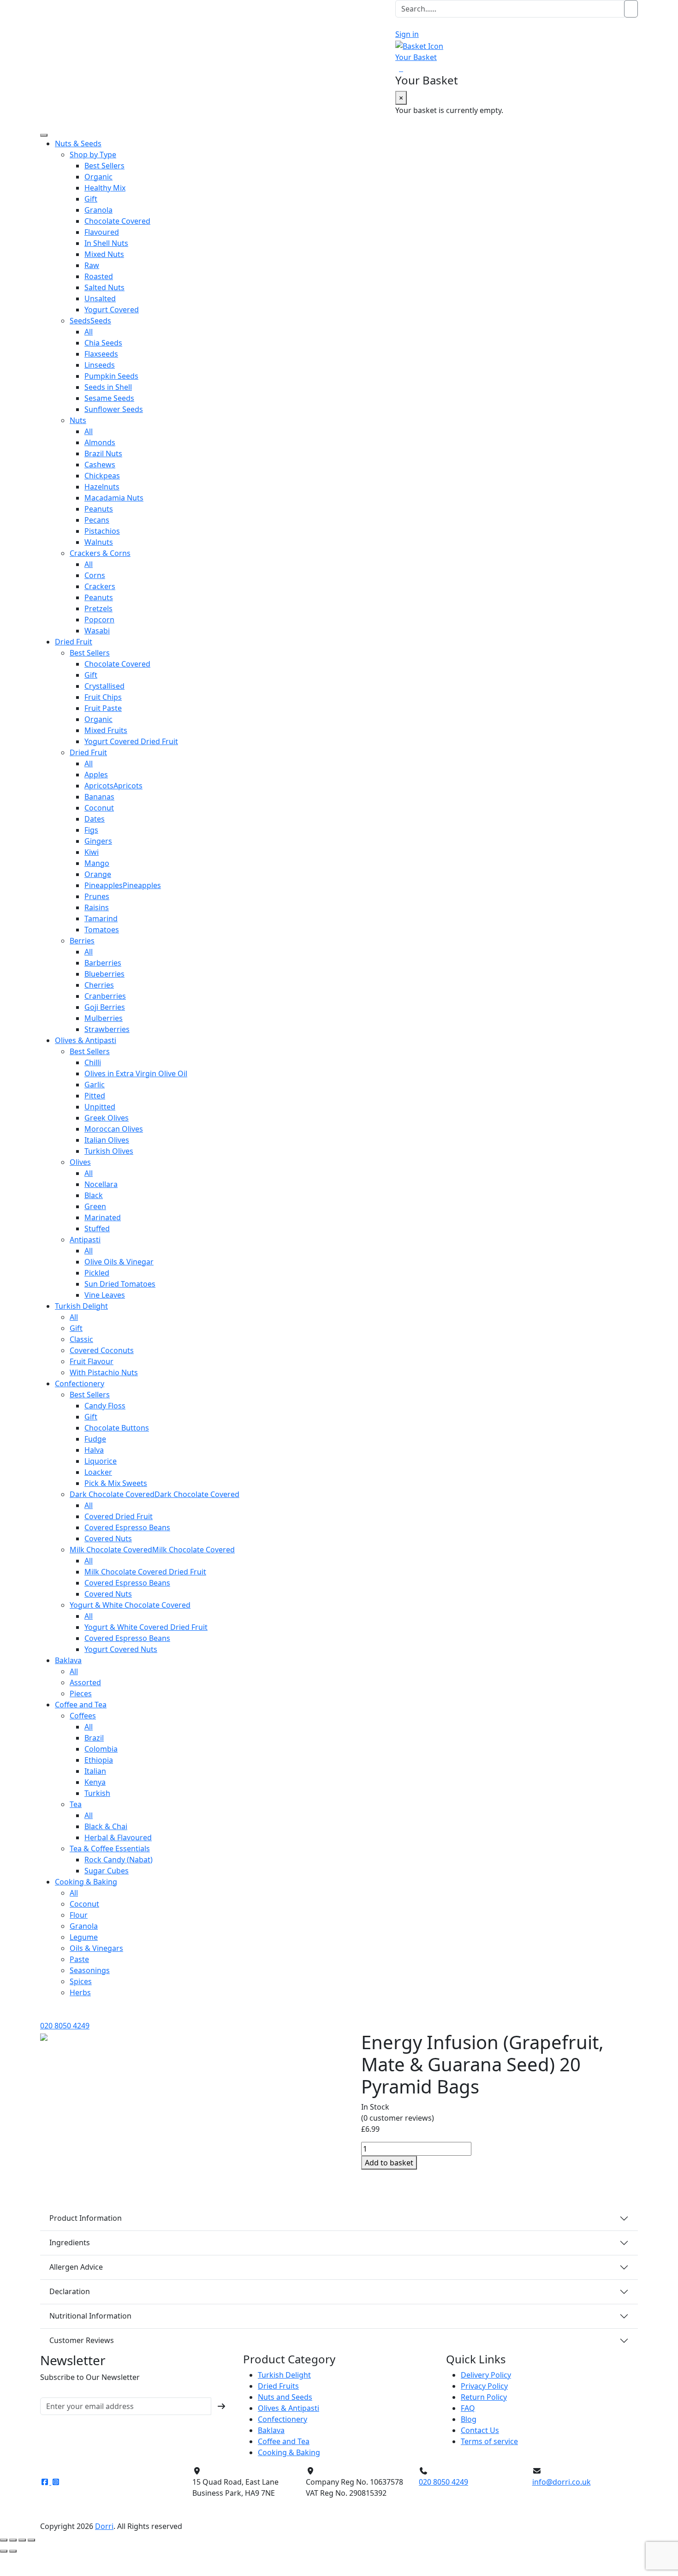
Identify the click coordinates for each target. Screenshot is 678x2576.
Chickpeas (102, 476)
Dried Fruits (278, 2386)
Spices (81, 1981)
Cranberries (105, 996)
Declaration (70, 2291)
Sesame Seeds (109, 398)
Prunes (97, 896)
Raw (92, 265)
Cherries (99, 985)
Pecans (97, 520)
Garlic (95, 1085)
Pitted (95, 1096)
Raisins (97, 907)
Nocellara (101, 1184)
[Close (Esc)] (31, 2540)
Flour (79, 1915)
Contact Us (480, 2430)
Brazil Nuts (103, 453)
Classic (81, 1339)
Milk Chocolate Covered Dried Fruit (145, 1572)
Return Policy (484, 2397)
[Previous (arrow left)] (4, 2551)
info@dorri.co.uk (562, 2482)
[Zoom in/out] (4, 2540)
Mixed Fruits (106, 730)
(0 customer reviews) (398, 2118)
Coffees (83, 1716)
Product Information (86, 2218)
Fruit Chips (103, 697)
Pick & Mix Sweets (116, 1483)
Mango (97, 863)
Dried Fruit (74, 642)
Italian (95, 1771)
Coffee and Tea (81, 1705)
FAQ (468, 2408)
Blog (469, 2419)
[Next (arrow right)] (13, 2551)
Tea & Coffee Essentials (110, 1849)
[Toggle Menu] (44, 135)
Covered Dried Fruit (119, 1516)
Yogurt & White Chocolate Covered (130, 1605)
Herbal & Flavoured (118, 1837)
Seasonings (90, 1970)
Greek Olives (107, 1118)
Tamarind (101, 918)
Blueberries (104, 974)
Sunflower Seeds (114, 409)
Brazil (94, 1738)
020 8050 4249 (65, 2026)
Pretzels (98, 608)
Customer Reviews (82, 2340)
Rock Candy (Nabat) (119, 1860)
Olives (80, 1162)
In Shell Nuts (106, 243)
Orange (98, 874)
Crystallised (104, 686)
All (89, 332)
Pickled (97, 1273)
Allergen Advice (76, 2267)
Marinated (103, 1217)
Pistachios (102, 531)
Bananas (99, 797)
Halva (94, 1450)
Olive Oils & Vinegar (119, 1262)
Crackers (100, 586)
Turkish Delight (81, 1306)
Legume (84, 1937)
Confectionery (80, 1383)
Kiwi (92, 852)
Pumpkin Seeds (111, 376)
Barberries (103, 963)
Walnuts (99, 542)
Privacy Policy (484, 2386)
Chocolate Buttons (117, 1428)
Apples (96, 775)
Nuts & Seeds (78, 143)
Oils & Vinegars (96, 1948)
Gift (91, 199)
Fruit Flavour (92, 1361)
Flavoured (102, 232)
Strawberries (107, 1029)
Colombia (101, 1749)
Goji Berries (105, 1007)
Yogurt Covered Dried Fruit (131, 741)
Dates (95, 819)
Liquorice (101, 1461)
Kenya (95, 1782)
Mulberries (104, 1018)
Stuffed (97, 1228)
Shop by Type (93, 155)
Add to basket (389, 2163)
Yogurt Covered (112, 310)
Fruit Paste (103, 708)
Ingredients (70, 2242)
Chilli (93, 1062)
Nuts (78, 420)
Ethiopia (99, 1760)
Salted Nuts (104, 287)
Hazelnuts (102, 487)
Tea (76, 1804)
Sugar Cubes (107, 1871)
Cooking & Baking (86, 1882)
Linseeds (100, 365)
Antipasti (85, 1240)
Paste (79, 1959)
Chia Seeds (103, 343)
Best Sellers (104, 166)
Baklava (68, 1660)
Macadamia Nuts (114, 498)
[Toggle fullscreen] (13, 2540)
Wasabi (97, 631)
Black (94, 1195)
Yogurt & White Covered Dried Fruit (146, 1627)
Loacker (98, 1472)
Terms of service (489, 2441)
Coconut (99, 808)
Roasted (99, 276)
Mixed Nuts (104, 254)
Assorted (85, 1682)
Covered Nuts (108, 1538)
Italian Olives (107, 1140)
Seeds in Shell (108, 387)
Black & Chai (106, 1826)
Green (95, 1206)
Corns (95, 575)
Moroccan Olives (114, 1129)
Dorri (104, 2526)
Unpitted (100, 1107)
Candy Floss (105, 1406)
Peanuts (99, 509)
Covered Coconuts (102, 1350)
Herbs (80, 1992)
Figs (91, 830)
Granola (98, 210)
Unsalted (100, 298)
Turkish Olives (109, 1151)
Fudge (95, 1439)
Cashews (100, 465)
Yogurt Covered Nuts (121, 1649)
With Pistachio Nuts (104, 1372)
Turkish (97, 1793)
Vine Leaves (105, 1295)
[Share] (22, 2540)
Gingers (98, 841)
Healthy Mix (105, 188)
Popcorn (99, 620)
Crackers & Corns (100, 553)
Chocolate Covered (117, 221)
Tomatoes (102, 930)
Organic (98, 177)
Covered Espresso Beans (127, 1527)
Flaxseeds (101, 354)
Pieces (81, 1693)
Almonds (100, 442)
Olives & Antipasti (86, 1040)
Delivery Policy (486, 2375)
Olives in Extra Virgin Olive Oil (136, 1073)
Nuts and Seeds (285, 2397)
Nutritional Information (90, 2316)
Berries (82, 941)
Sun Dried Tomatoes (120, 1284)
